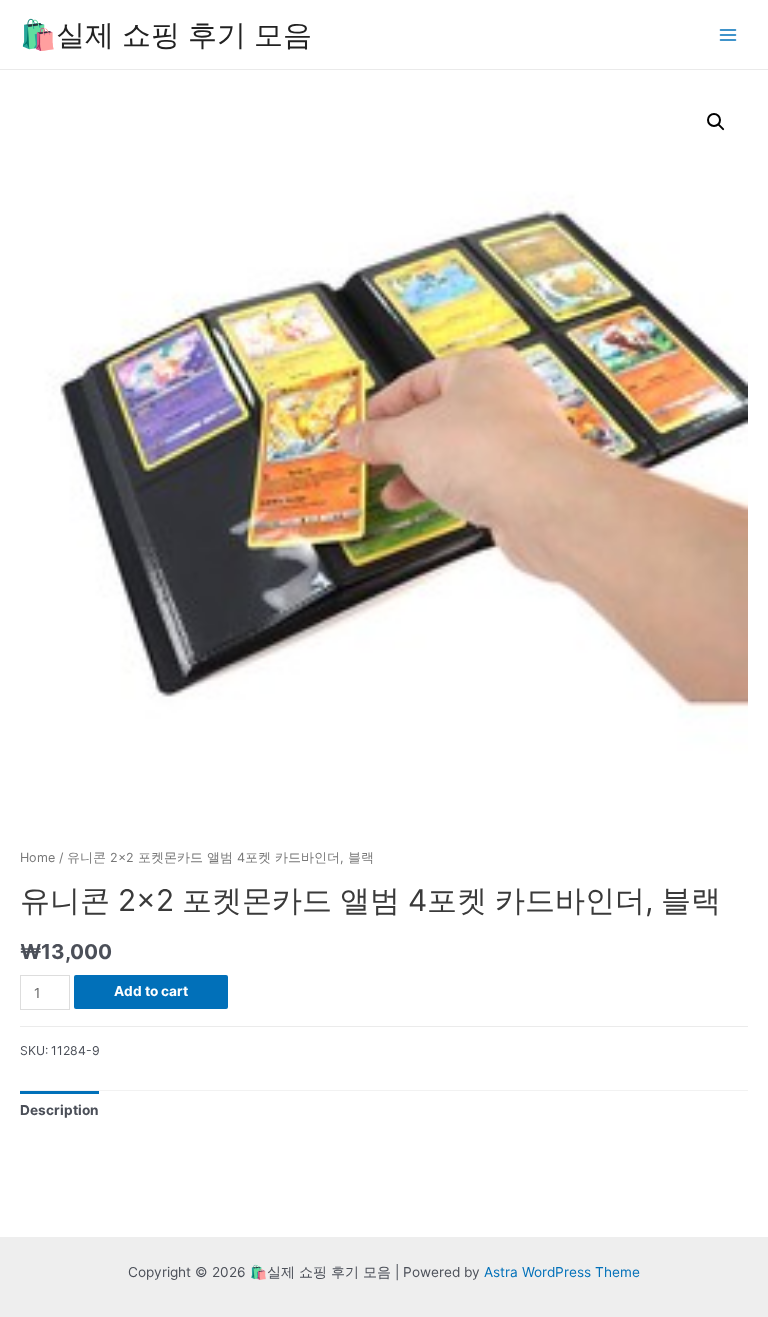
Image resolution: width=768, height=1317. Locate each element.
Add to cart (151, 991)
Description (59, 1110)
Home (37, 857)
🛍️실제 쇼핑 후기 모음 (166, 34)
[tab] (59, 1110)
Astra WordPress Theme (562, 1272)
